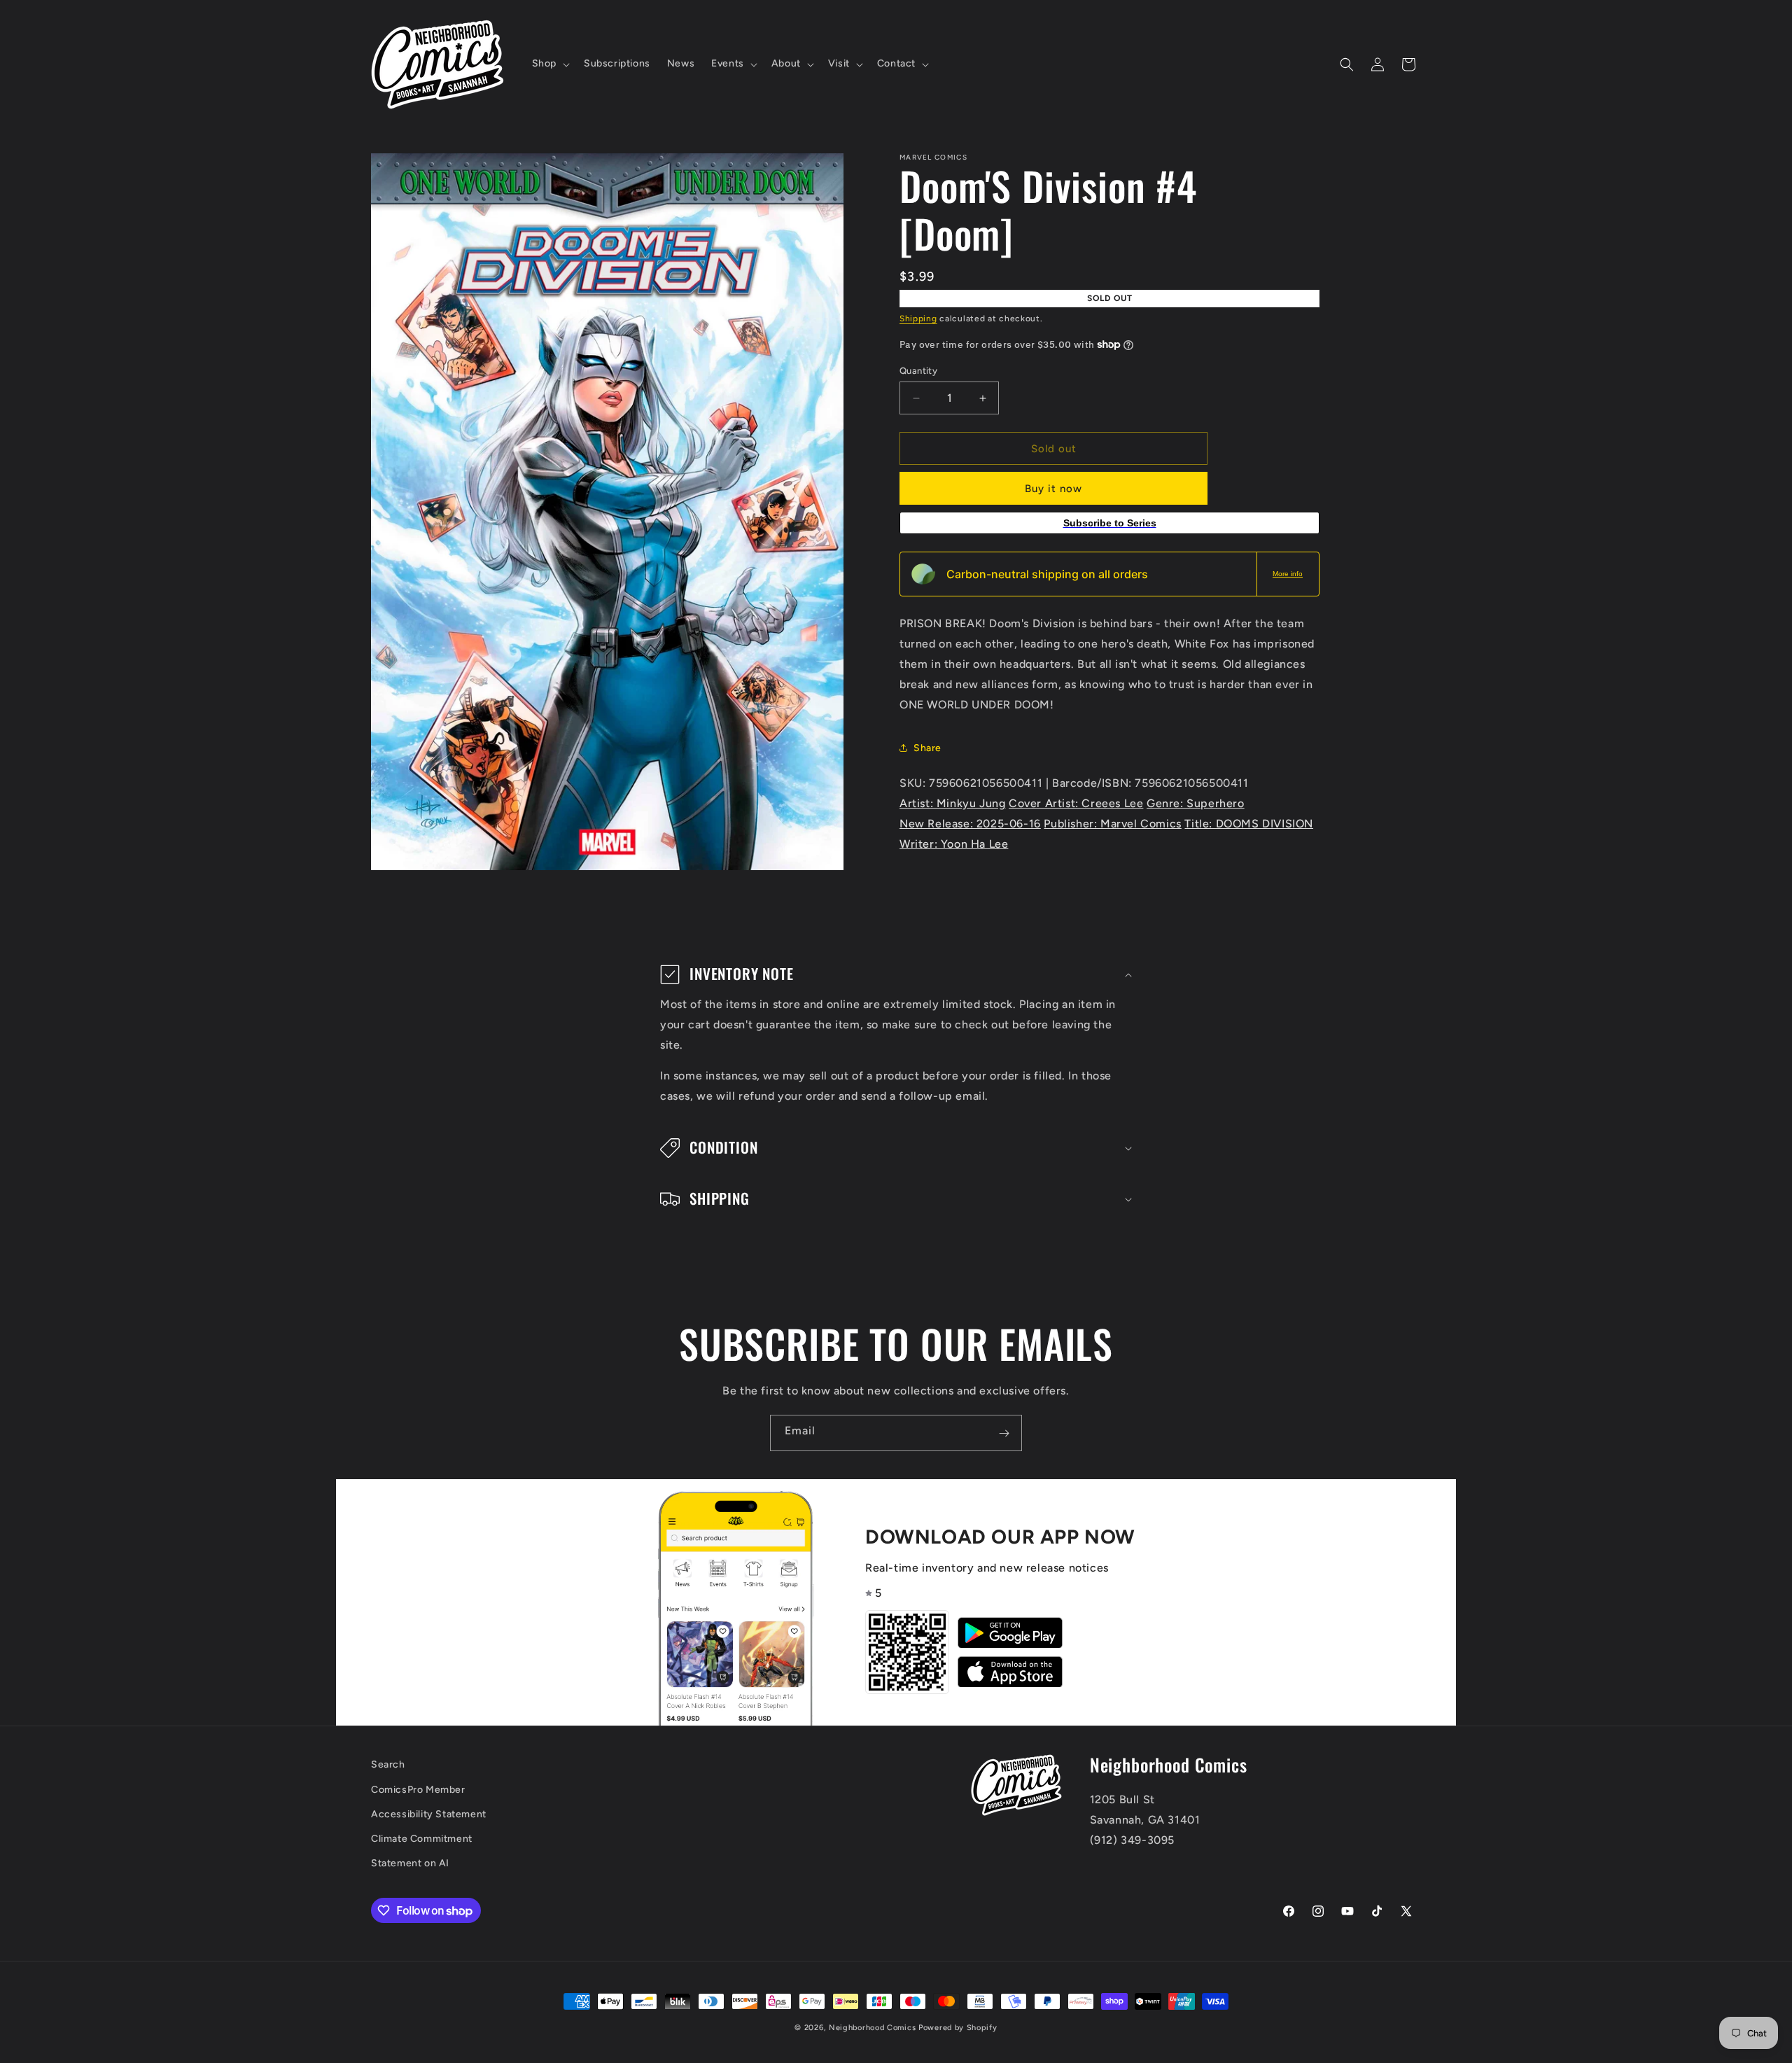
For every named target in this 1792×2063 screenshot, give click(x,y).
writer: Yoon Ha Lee (954, 843)
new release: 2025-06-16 (970, 824)
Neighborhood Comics (872, 2028)
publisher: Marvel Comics (1112, 824)
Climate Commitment (422, 1839)
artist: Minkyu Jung (952, 803)
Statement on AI (410, 1863)
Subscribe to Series (1110, 523)
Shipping (918, 319)
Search (388, 1764)
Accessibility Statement (429, 1814)
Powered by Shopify (958, 2028)
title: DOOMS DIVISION (1249, 824)
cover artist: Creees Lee (1076, 803)
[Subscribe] (1004, 1433)
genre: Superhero (1196, 803)
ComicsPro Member (418, 1790)
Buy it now (1053, 489)
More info (1288, 574)
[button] (549, 64)
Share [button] (927, 747)
